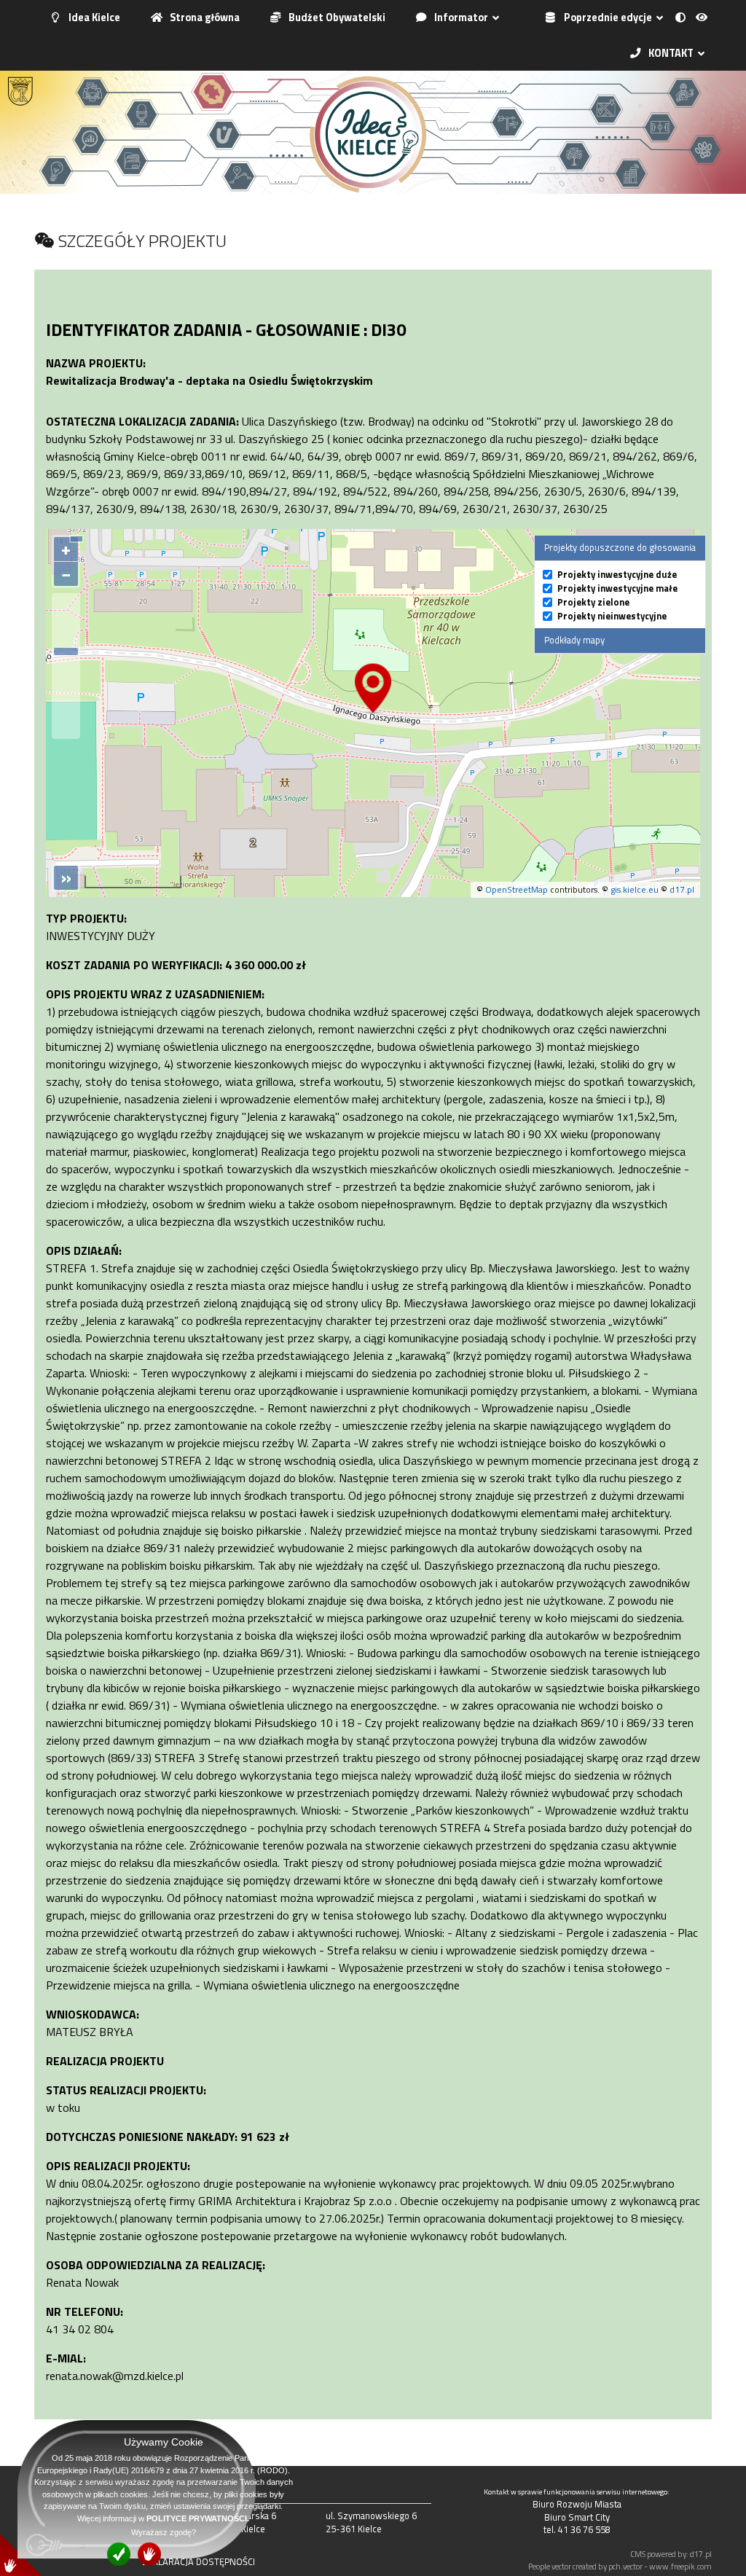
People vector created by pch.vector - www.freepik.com (620, 2566)
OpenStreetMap (517, 889)
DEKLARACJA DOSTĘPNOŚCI (199, 2561)
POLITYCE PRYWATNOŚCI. (198, 2518)
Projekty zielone (593, 602)
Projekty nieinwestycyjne (612, 616)
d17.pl (682, 889)
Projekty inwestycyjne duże (617, 575)
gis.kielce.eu (635, 889)
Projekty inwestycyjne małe (617, 588)
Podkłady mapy (574, 640)
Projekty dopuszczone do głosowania (620, 547)
